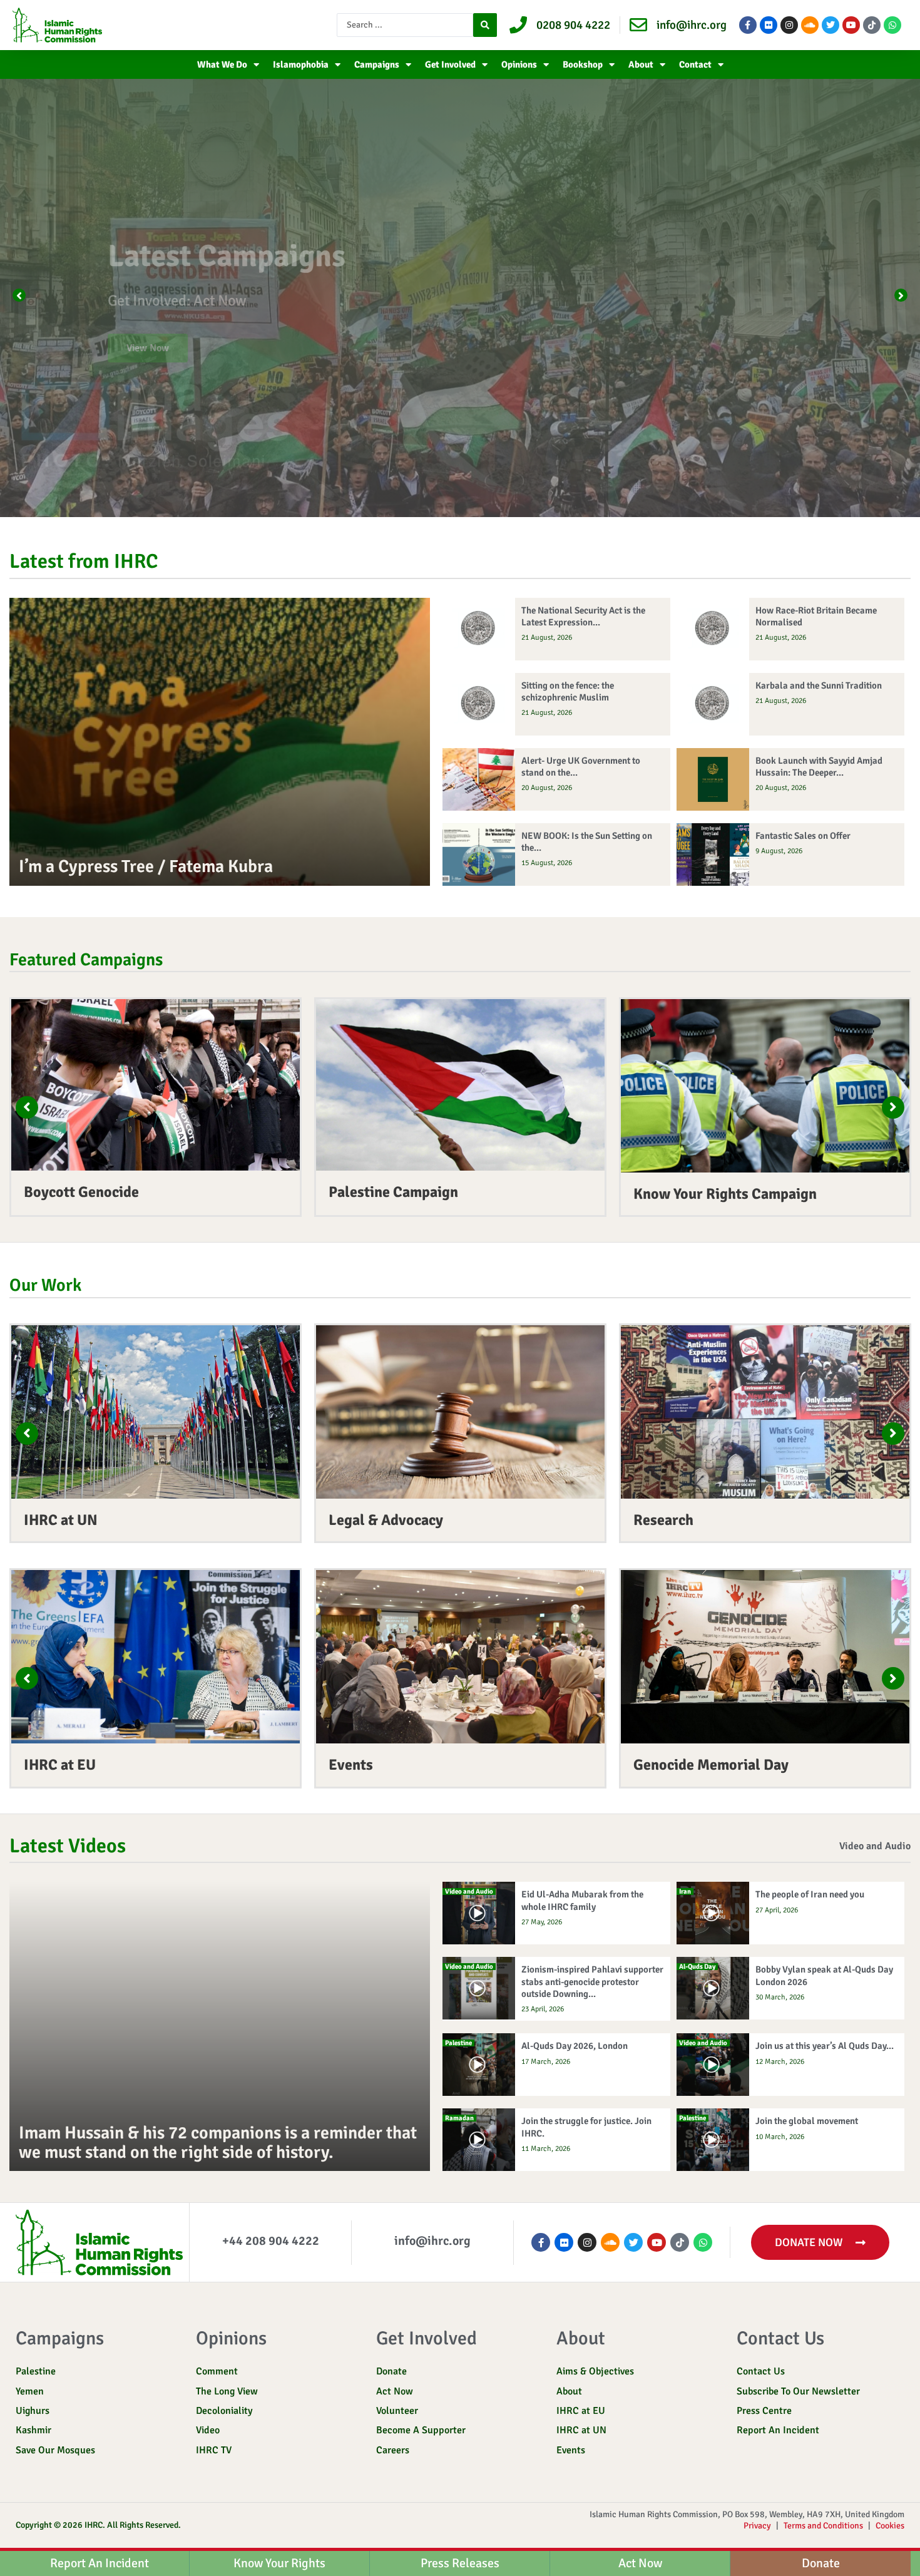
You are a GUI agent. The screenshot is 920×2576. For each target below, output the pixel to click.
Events (351, 1765)
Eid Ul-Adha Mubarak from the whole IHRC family (582, 1900)
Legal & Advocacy (386, 1520)
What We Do (222, 64)
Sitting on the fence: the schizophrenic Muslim (568, 691)
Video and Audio (875, 1846)
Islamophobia (301, 64)
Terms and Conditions (823, 2526)
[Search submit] (485, 25)
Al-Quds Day (697, 1967)
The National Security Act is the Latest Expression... (583, 616)
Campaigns (377, 64)
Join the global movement (807, 2121)
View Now (132, 348)
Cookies (890, 2526)
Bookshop (583, 64)
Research (663, 1520)
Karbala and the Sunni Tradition (819, 685)
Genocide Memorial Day (711, 1765)
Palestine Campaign (393, 1192)
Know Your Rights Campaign (725, 1194)
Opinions (519, 64)
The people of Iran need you (810, 1894)
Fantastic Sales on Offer (803, 836)
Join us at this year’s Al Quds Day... (825, 2046)
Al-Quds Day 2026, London (575, 2046)
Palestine (458, 2043)
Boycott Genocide (81, 1192)
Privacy (757, 2526)
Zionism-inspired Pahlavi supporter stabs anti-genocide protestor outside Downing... (592, 1981)
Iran (685, 1891)
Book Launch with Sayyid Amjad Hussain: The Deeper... (819, 767)
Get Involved (450, 64)
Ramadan (459, 2118)
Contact (695, 64)
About (641, 64)
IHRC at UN (61, 1520)
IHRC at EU (60, 1765)
